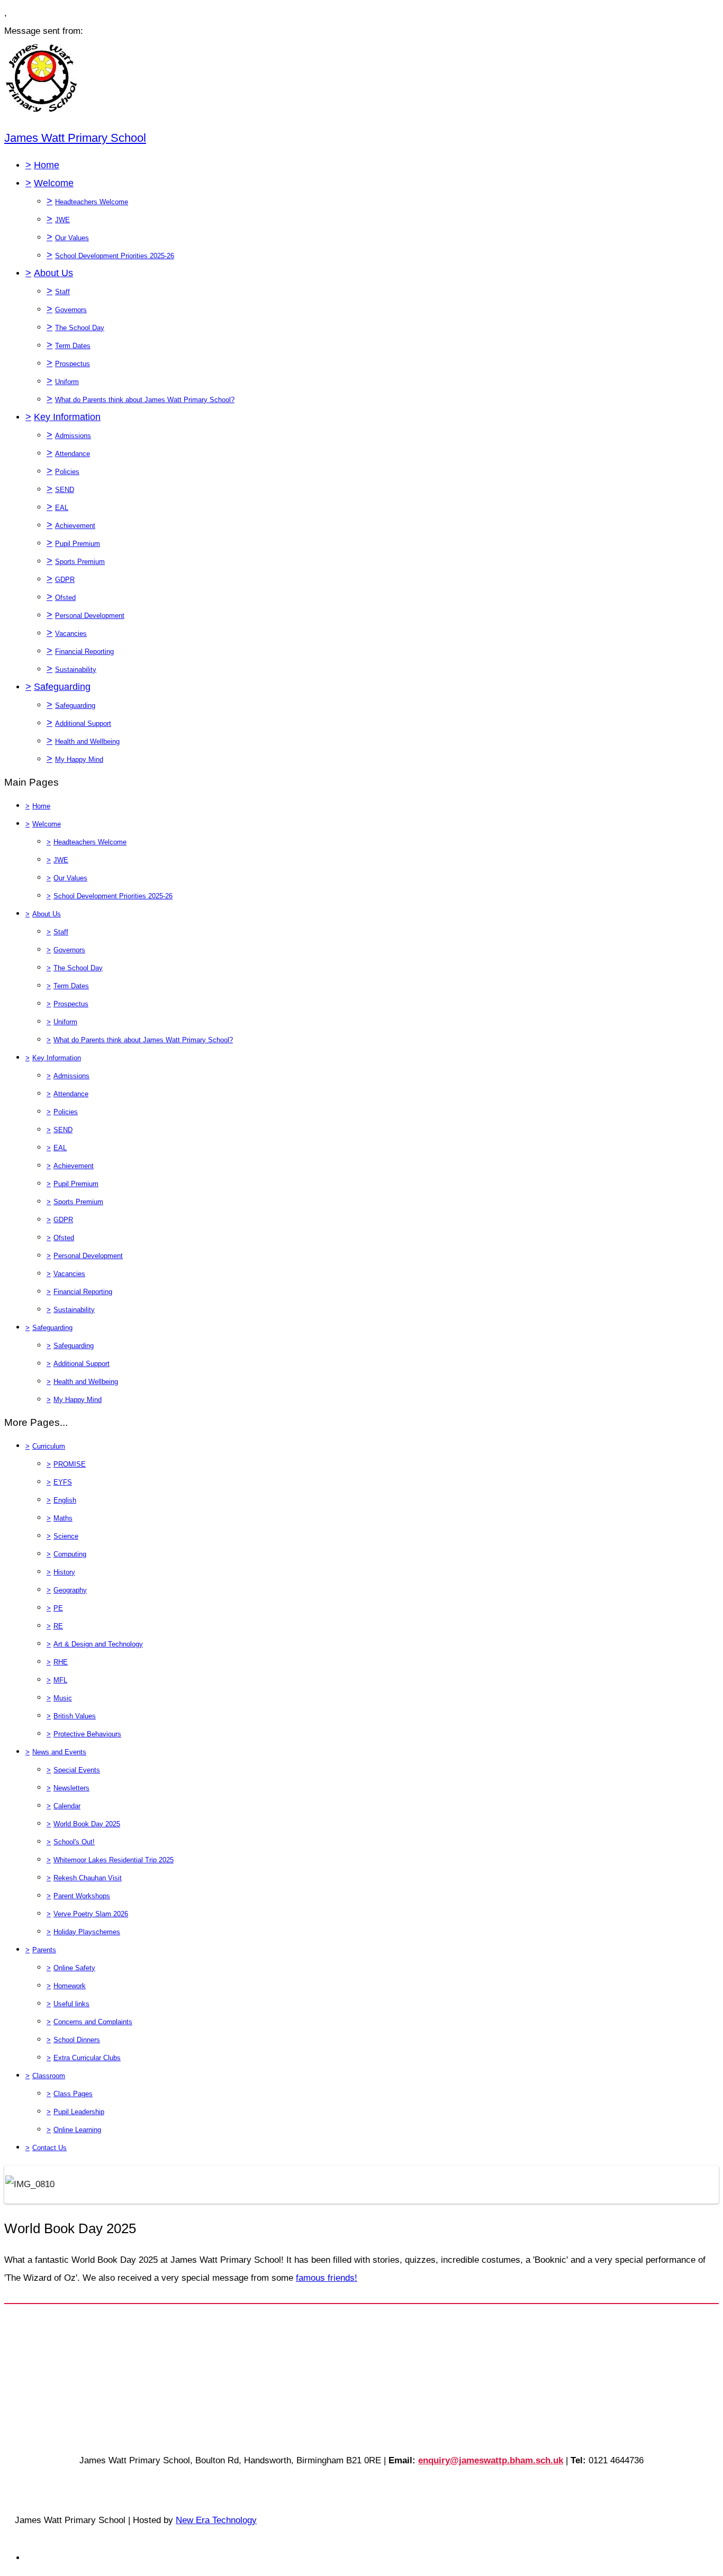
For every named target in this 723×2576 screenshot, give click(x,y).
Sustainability (76, 670)
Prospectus (73, 364)
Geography (70, 1590)
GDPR (65, 580)
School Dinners (77, 2040)
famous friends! (327, 2278)
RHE (61, 1662)
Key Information (67, 417)
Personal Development (90, 616)
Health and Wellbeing (87, 741)
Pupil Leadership (79, 2112)
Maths (63, 1518)
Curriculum (49, 1446)
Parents (44, 1950)
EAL (62, 508)
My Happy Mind (79, 759)
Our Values (72, 238)
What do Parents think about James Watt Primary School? (145, 400)
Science (66, 1536)
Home (47, 165)
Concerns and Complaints (93, 2022)
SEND (65, 490)
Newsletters (71, 1788)
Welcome (54, 183)
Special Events (77, 1770)
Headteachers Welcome (92, 202)
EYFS (63, 1482)
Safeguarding (62, 687)
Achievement (75, 526)
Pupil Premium (78, 544)
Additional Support (83, 723)
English (65, 1500)
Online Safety (74, 1968)
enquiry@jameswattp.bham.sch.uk (491, 2460)
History (64, 1572)
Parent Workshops (82, 1896)
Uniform (67, 382)
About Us (53, 273)
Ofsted (65, 598)
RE (58, 1626)
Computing (70, 1554)
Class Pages (73, 2094)
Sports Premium (80, 562)
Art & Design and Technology (98, 1644)
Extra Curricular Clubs (87, 2058)
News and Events (59, 1752)
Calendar (67, 1806)
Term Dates (73, 346)
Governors (71, 310)
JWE (62, 220)
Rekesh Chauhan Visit (88, 1878)
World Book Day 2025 (87, 1824)
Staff (62, 292)
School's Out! (74, 1842)
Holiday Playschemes (87, 1932)
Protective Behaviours (87, 1734)
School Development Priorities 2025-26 (115, 256)
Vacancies (71, 634)
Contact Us (49, 2148)
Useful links (71, 2004)
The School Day (80, 328)
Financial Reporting (84, 652)
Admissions (73, 436)
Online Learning (77, 2130)
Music (63, 1698)
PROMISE (70, 1464)
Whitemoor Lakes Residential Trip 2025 (114, 1860)
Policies (67, 472)
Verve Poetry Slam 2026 (91, 1914)
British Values (75, 1716)
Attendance (73, 454)
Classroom (49, 2076)
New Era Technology (216, 2520)
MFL (60, 1680)
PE (58, 1608)
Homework (70, 1986)
